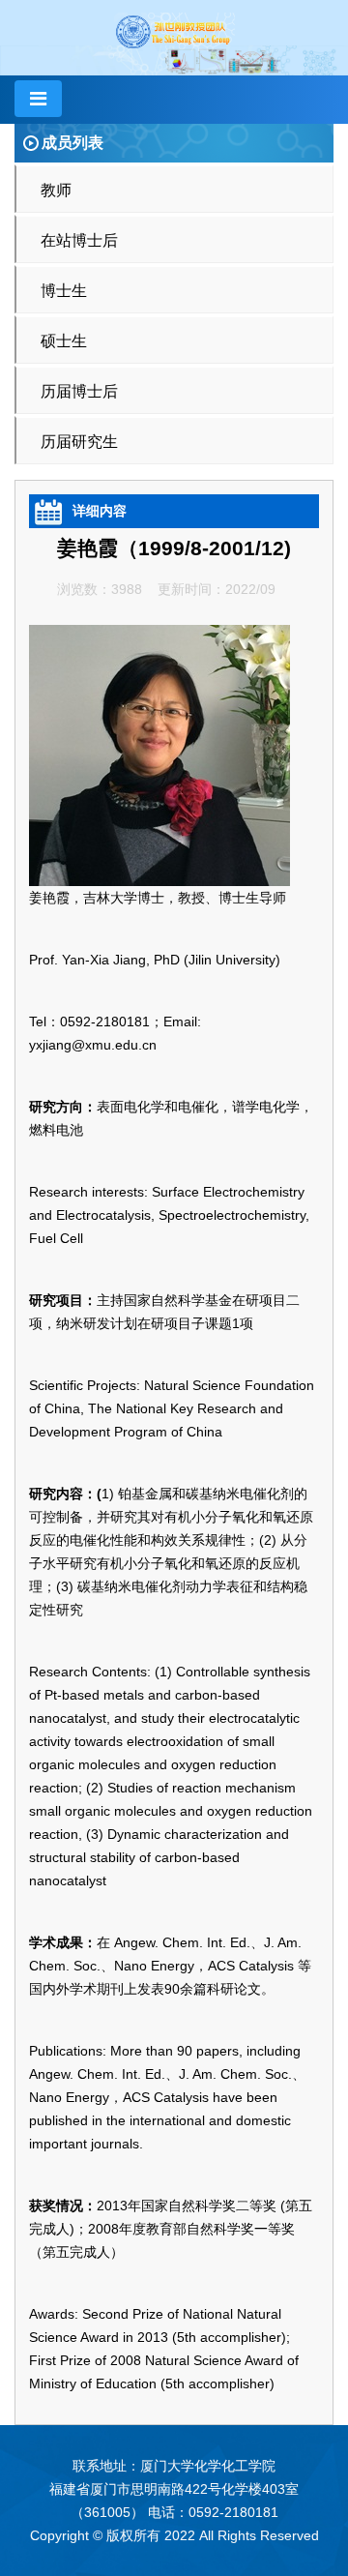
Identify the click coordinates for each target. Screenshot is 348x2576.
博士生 (64, 291)
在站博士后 (79, 240)
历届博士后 (79, 391)
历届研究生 (79, 442)
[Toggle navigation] (38, 99)
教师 (56, 190)
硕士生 (64, 341)
